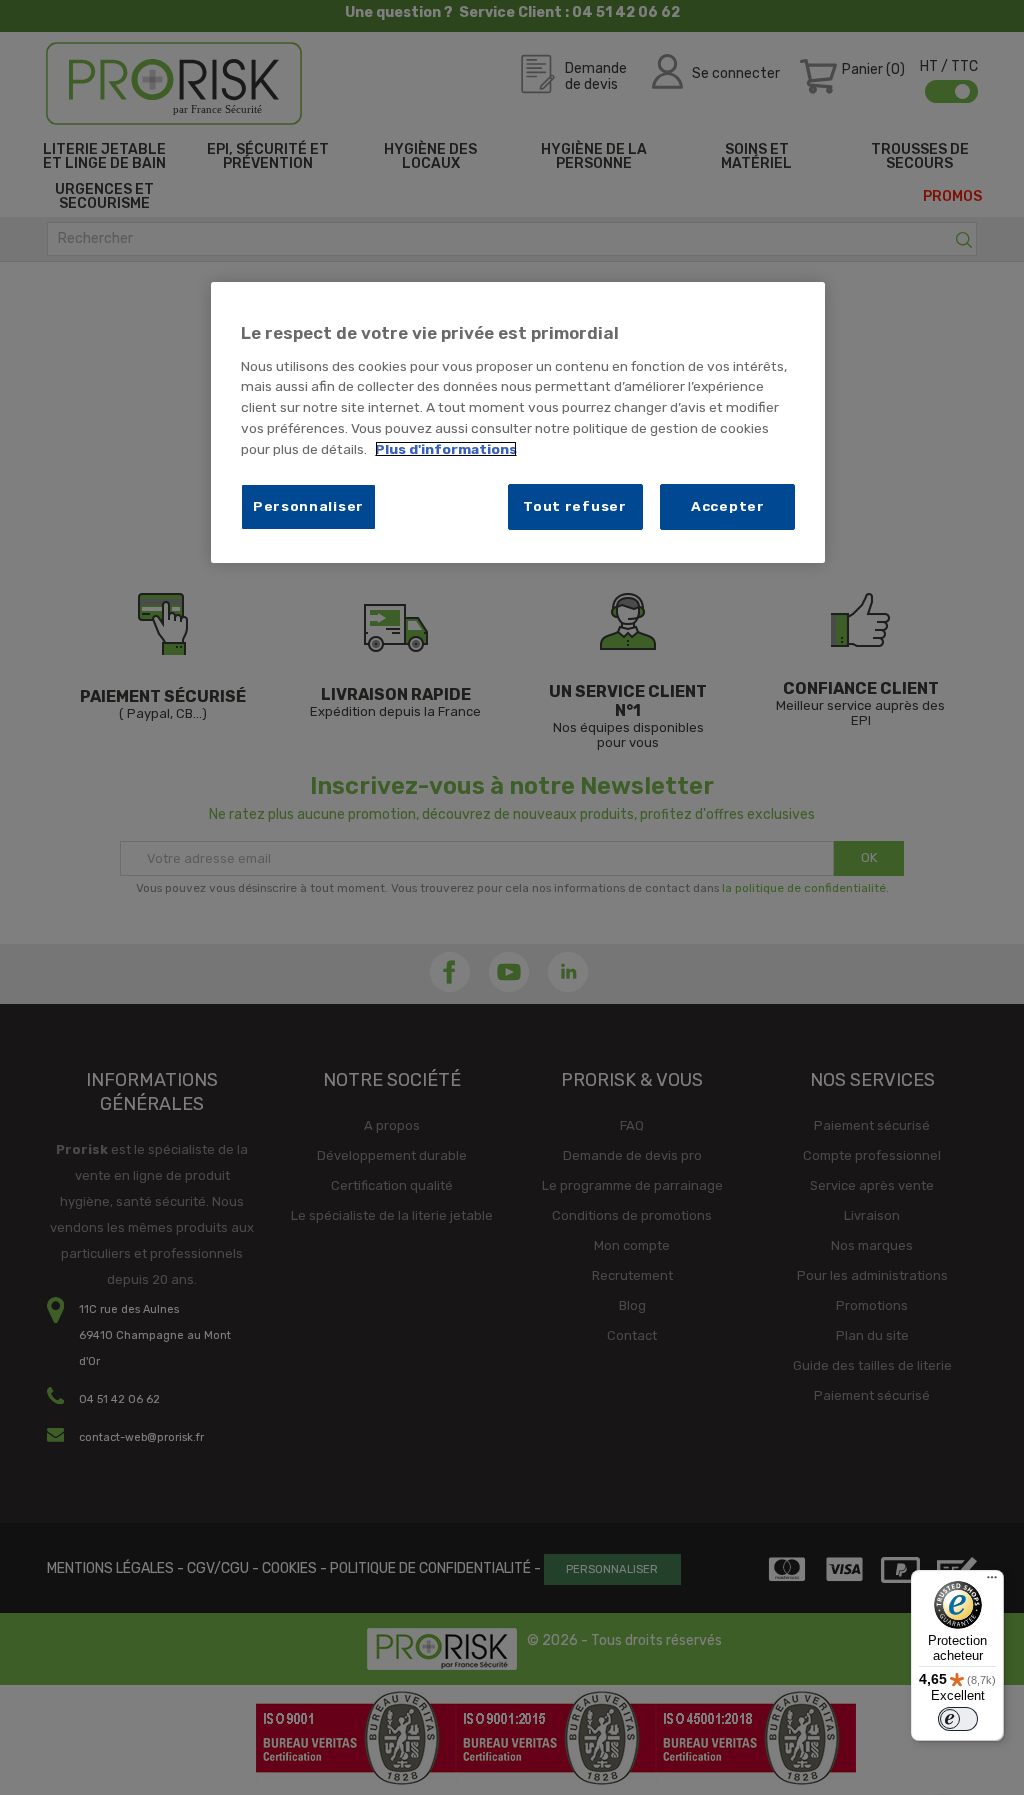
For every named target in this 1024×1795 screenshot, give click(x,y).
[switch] (958, 1719)
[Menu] (992, 1582)
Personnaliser (308, 506)
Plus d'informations (446, 449)
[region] (518, 422)
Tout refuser (574, 506)
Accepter (728, 506)
